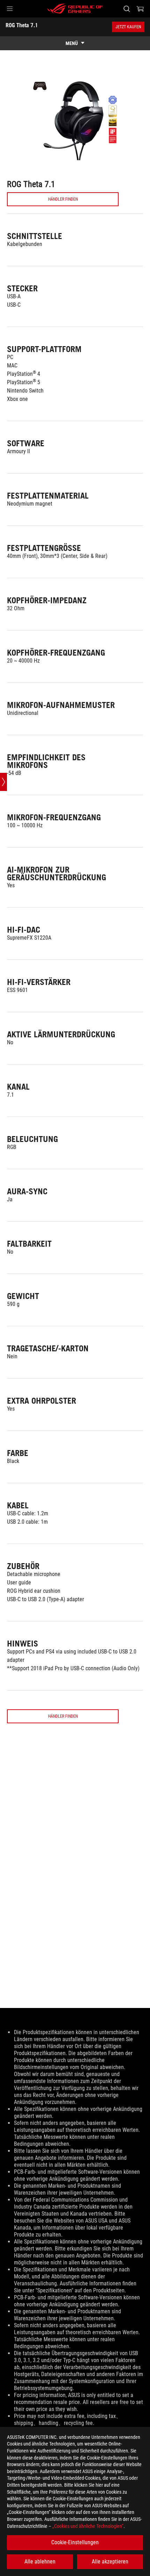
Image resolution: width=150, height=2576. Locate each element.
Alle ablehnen (40, 2562)
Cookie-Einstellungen (75, 2542)
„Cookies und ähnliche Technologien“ (88, 2526)
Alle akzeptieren (110, 2562)
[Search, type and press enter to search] (126, 9)
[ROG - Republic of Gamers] (75, 9)
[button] (10, 9)
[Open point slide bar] (3, 782)
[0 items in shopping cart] (140, 9)
